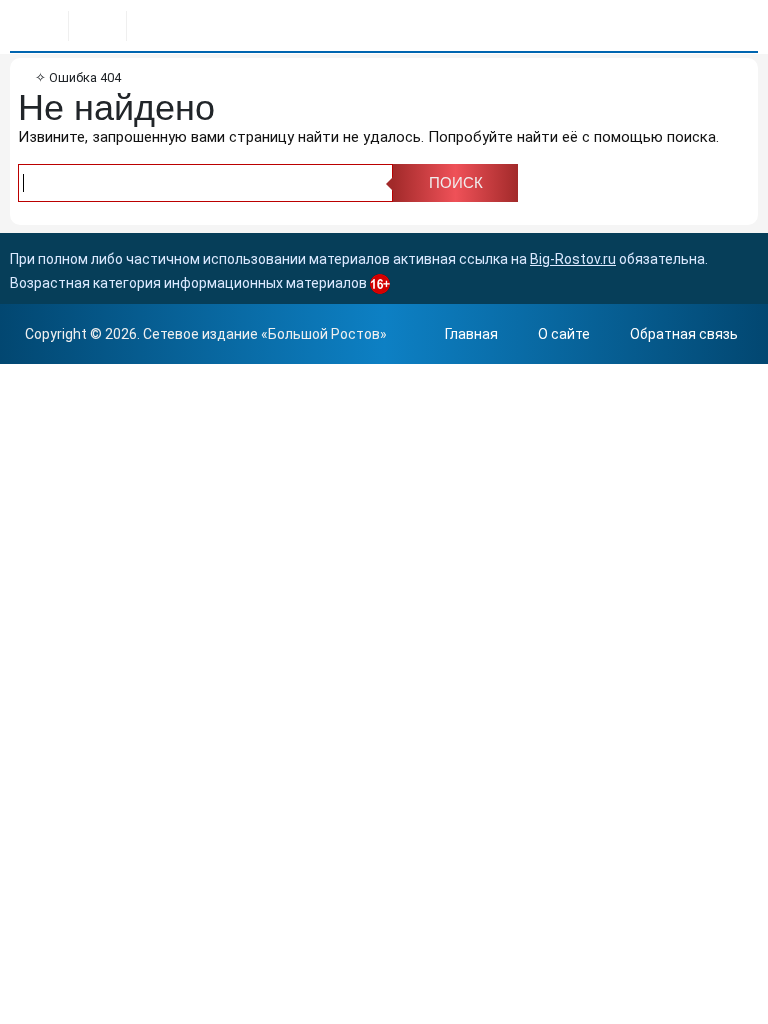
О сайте (564, 334)
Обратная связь (684, 334)
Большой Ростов (324, 334)
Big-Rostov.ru (573, 259)
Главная (471, 334)
